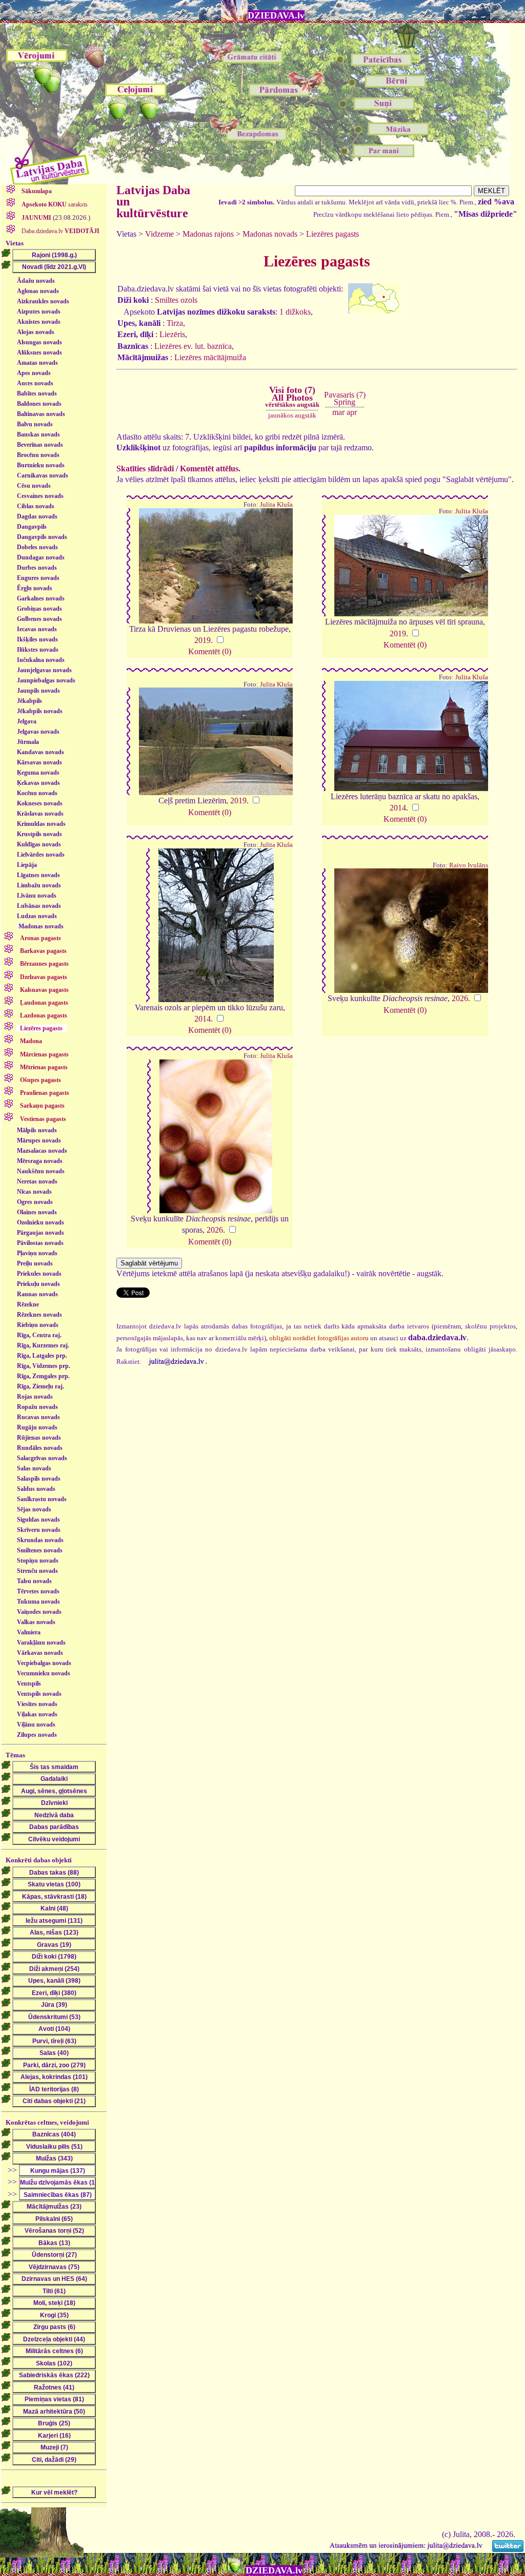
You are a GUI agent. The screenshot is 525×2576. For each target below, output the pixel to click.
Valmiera (29, 1632)
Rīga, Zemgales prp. (43, 1376)
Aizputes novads (39, 311)
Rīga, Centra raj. (39, 1335)
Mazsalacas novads (42, 1151)
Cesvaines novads (40, 496)
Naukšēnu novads (41, 1171)
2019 (203, 640)
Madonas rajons (208, 234)
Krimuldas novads (41, 824)
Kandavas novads (41, 752)
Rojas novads (35, 1397)
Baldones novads (39, 404)
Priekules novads (39, 1274)
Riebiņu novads (38, 1325)
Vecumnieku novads (44, 1673)
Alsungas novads (39, 342)
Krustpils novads (39, 834)
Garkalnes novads (41, 598)
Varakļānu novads (41, 1643)
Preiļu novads (35, 1263)
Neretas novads (37, 1181)
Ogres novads (35, 1202)
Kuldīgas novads (39, 844)
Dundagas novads (41, 557)
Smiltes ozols (176, 300)
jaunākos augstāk (292, 415)
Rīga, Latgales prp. (42, 1356)
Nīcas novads (34, 1192)
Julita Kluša (276, 505)
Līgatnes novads (38, 875)
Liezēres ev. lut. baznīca (193, 346)
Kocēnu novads (37, 793)
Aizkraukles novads (43, 301)
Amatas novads (37, 363)
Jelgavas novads (38, 732)
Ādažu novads (36, 281)
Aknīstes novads (39, 322)
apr (352, 412)
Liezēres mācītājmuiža (210, 357)
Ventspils (29, 1684)
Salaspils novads (39, 1479)
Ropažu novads (37, 1407)
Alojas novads (36, 332)
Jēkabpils (29, 701)
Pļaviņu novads (37, 1253)
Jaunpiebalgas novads (46, 680)
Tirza (175, 323)
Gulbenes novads (39, 619)
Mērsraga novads (40, 1161)
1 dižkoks (295, 312)
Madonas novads (41, 926)
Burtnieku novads (41, 465)
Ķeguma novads (38, 773)
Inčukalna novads (41, 660)
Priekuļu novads (38, 1284)
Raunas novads (37, 1294)
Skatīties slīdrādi (145, 469)
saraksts (55, 204)
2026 (460, 998)
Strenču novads (37, 1571)
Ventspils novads (39, 1694)
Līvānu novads (37, 896)
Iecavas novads (37, 629)
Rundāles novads (40, 1448)
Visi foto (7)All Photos (292, 397)
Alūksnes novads (39, 352)
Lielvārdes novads (41, 855)
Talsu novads (34, 1581)
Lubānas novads (39, 906)
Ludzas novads (37, 916)
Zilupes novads (37, 1735)
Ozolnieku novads (41, 1222)
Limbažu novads (39, 885)
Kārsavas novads (39, 762)
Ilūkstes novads (38, 650)
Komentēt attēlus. (210, 469)
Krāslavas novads (40, 814)
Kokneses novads (40, 803)
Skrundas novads (40, 1540)
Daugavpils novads (42, 537)
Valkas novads (36, 1622)
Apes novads (34, 373)
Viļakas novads (37, 1714)
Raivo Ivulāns (469, 865)
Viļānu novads (36, 1725)
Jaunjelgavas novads (44, 670)
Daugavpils (32, 527)
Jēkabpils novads (40, 711)
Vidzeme (159, 234)
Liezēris (172, 334)
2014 (398, 808)
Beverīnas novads (40, 445)
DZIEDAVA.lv (276, 15)
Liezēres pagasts (332, 234)
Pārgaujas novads (41, 1233)
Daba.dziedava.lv (60, 231)
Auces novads (35, 383)
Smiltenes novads (40, 1550)
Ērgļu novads (35, 588)
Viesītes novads (37, 1704)
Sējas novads (34, 1509)
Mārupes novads (39, 1140)
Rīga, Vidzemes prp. (44, 1366)
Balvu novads (35, 424)
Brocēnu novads (38, 455)
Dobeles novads (37, 547)
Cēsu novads (34, 486)
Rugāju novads (37, 1427)
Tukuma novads (38, 1602)
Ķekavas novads (38, 783)
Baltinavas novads (41, 414)
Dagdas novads (37, 516)
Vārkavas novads (40, 1653)
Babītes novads (37, 393)
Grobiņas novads (39, 609)
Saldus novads (36, 1489)
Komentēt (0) (210, 651)
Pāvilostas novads (40, 1243)
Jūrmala (28, 742)
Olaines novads (37, 1212)
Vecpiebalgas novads (44, 1663)
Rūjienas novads (39, 1438)
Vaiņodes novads (39, 1612)
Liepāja (27, 865)
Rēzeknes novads (39, 1315)
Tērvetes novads (38, 1591)
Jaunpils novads (38, 691)
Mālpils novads (37, 1130)
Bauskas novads (38, 434)
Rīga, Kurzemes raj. (43, 1345)
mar (338, 412)
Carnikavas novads (43, 475)
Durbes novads (37, 568)
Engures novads (38, 578)
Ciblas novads (36, 506)
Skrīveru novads (39, 1530)
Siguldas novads (38, 1520)
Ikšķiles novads (37, 639)
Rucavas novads (38, 1417)
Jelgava (27, 721)
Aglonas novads (38, 291)
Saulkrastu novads (42, 1499)
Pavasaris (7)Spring (345, 398)
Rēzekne (28, 1304)
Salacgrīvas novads (42, 1458)
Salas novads (34, 1468)
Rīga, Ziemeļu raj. (41, 1386)
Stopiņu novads (38, 1561)
